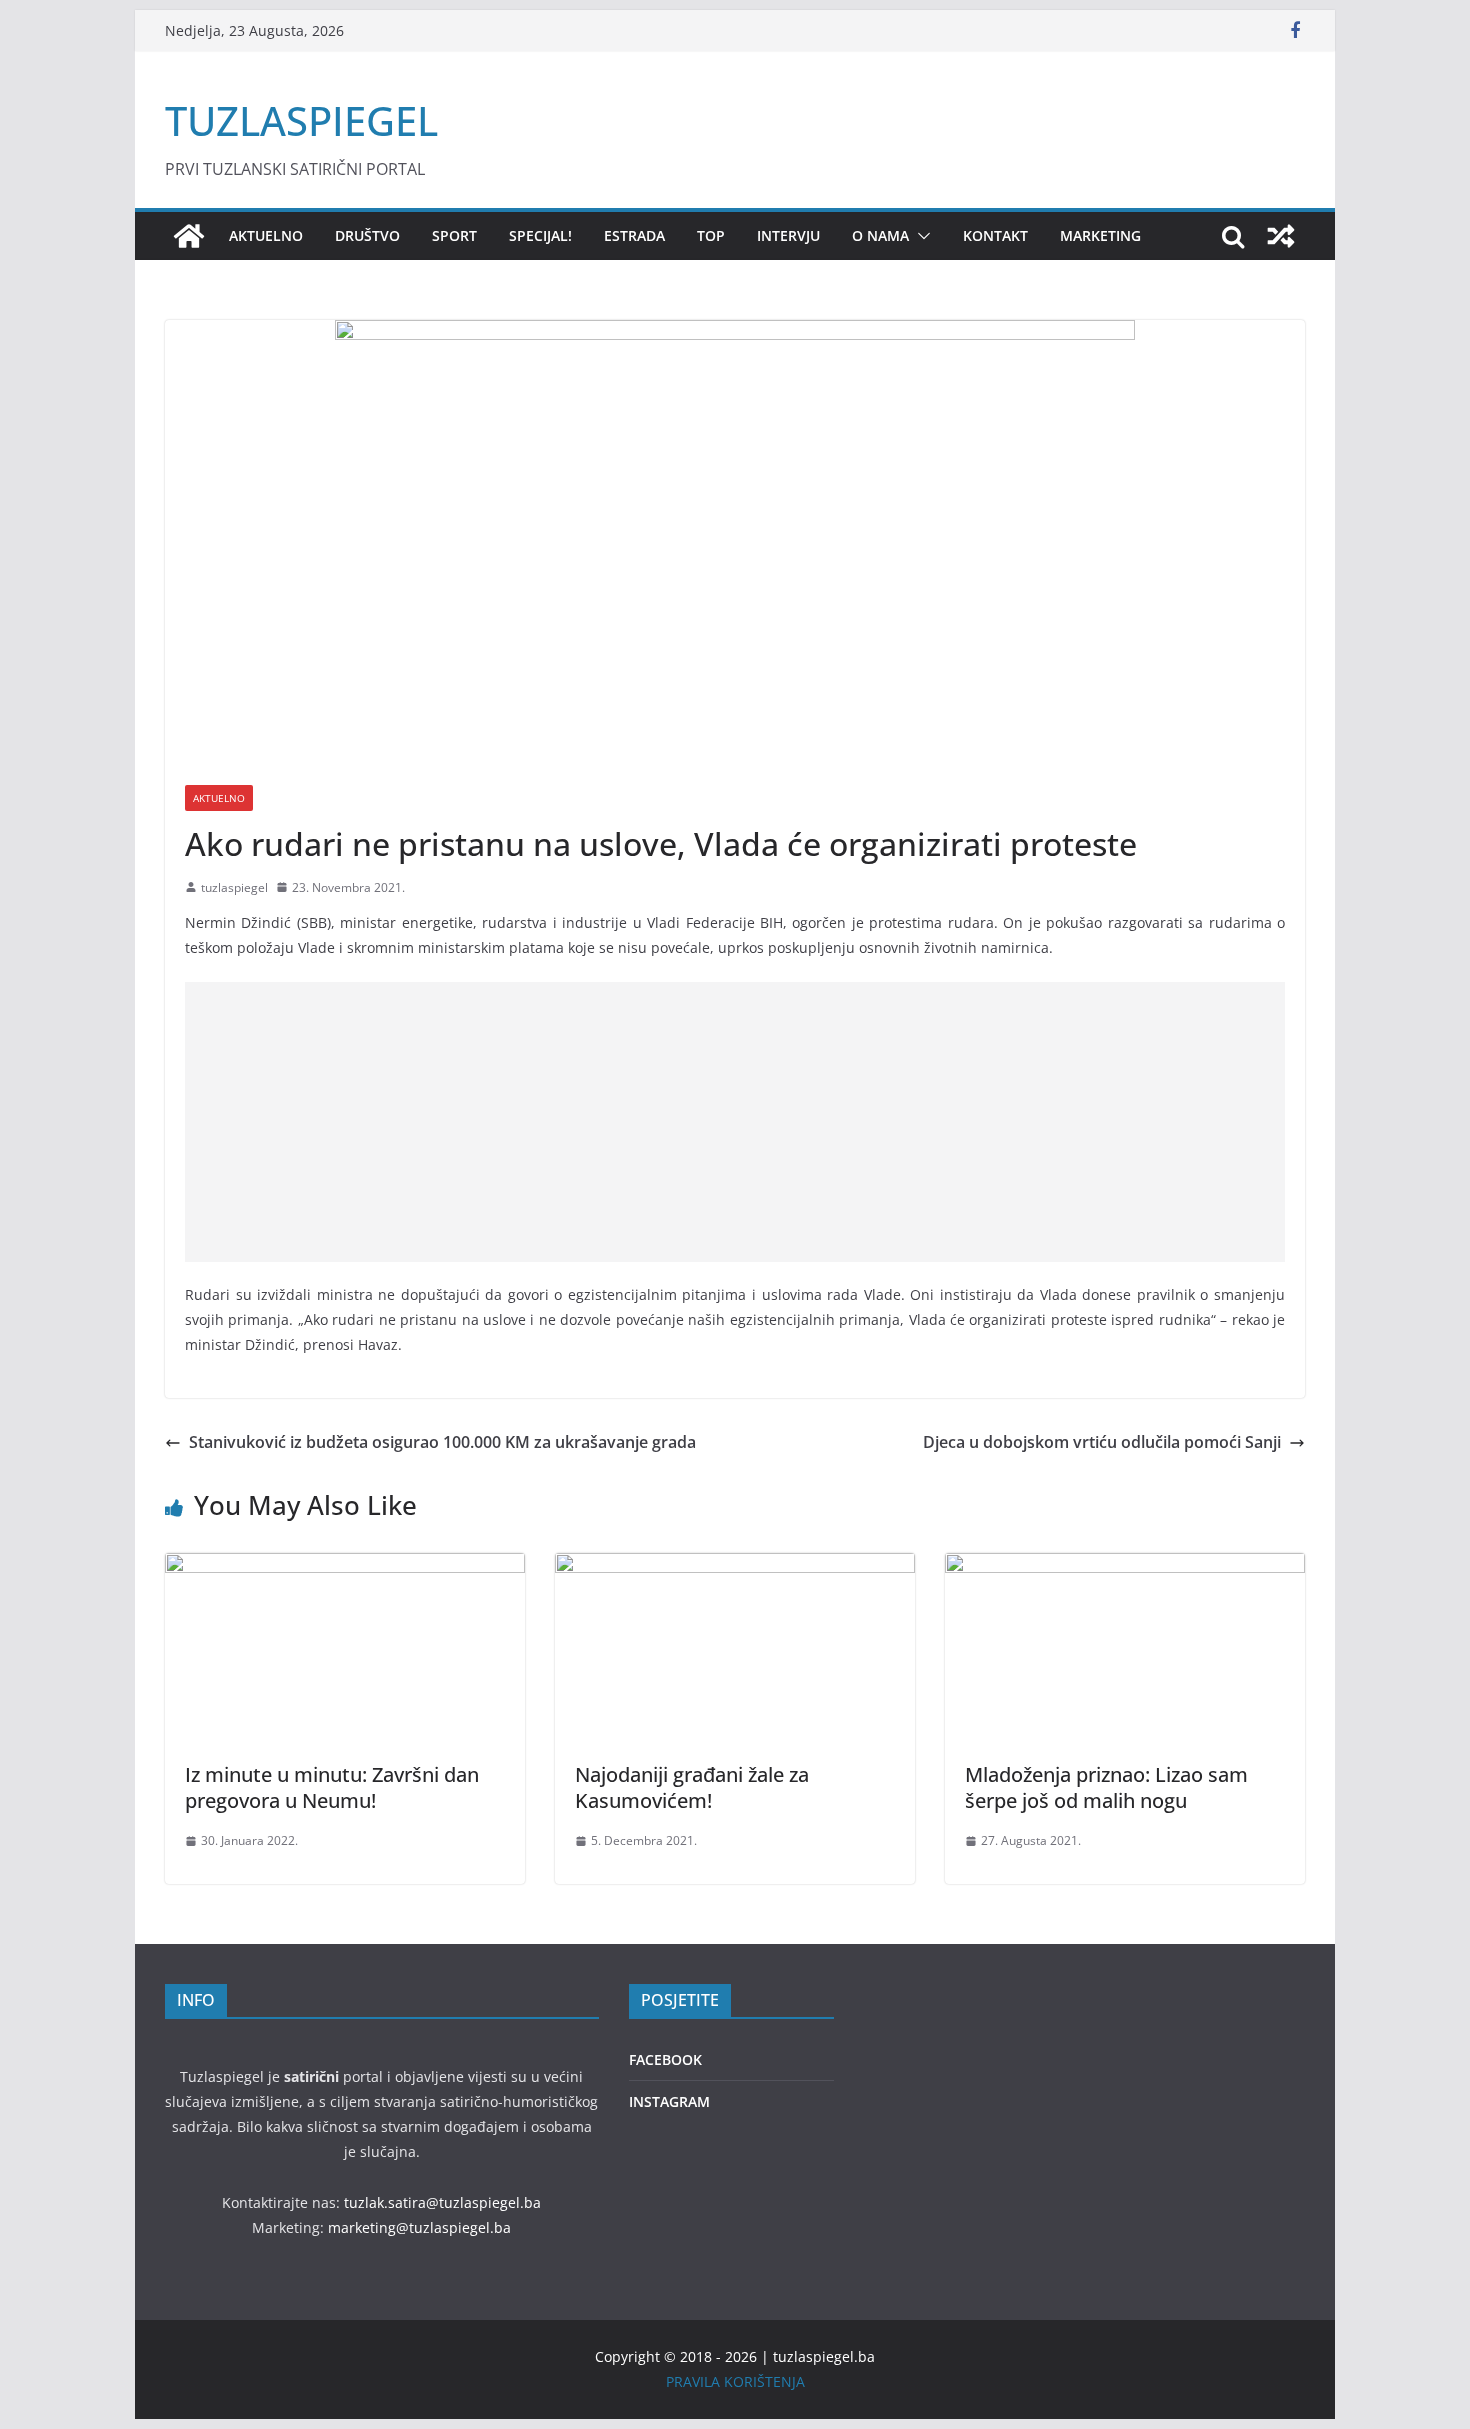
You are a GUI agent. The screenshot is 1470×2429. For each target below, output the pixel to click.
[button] (920, 236)
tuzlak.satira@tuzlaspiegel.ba (442, 2202)
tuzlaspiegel (234, 887)
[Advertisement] (735, 1122)
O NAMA (880, 235)
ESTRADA (634, 235)
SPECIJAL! (540, 235)
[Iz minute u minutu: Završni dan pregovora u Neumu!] (345, 1567)
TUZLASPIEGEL (301, 120)
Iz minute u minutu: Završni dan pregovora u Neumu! (332, 1787)
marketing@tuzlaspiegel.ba (419, 2227)
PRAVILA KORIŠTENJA (735, 2381)
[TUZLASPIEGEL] (189, 236)
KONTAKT (995, 235)
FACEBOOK (665, 2059)
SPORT (454, 235)
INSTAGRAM (669, 2101)
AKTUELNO (266, 235)
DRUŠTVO (367, 235)
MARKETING (1100, 235)
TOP (711, 235)
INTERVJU (788, 235)
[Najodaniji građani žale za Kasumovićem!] (735, 1567)
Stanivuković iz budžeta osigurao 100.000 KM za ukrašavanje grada (442, 1442)
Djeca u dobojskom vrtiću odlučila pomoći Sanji (1102, 1442)
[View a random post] (1281, 236)
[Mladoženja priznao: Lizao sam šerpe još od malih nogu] (1125, 1567)
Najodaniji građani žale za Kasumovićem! (692, 1787)
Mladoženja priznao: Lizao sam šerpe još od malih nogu (1106, 1787)
